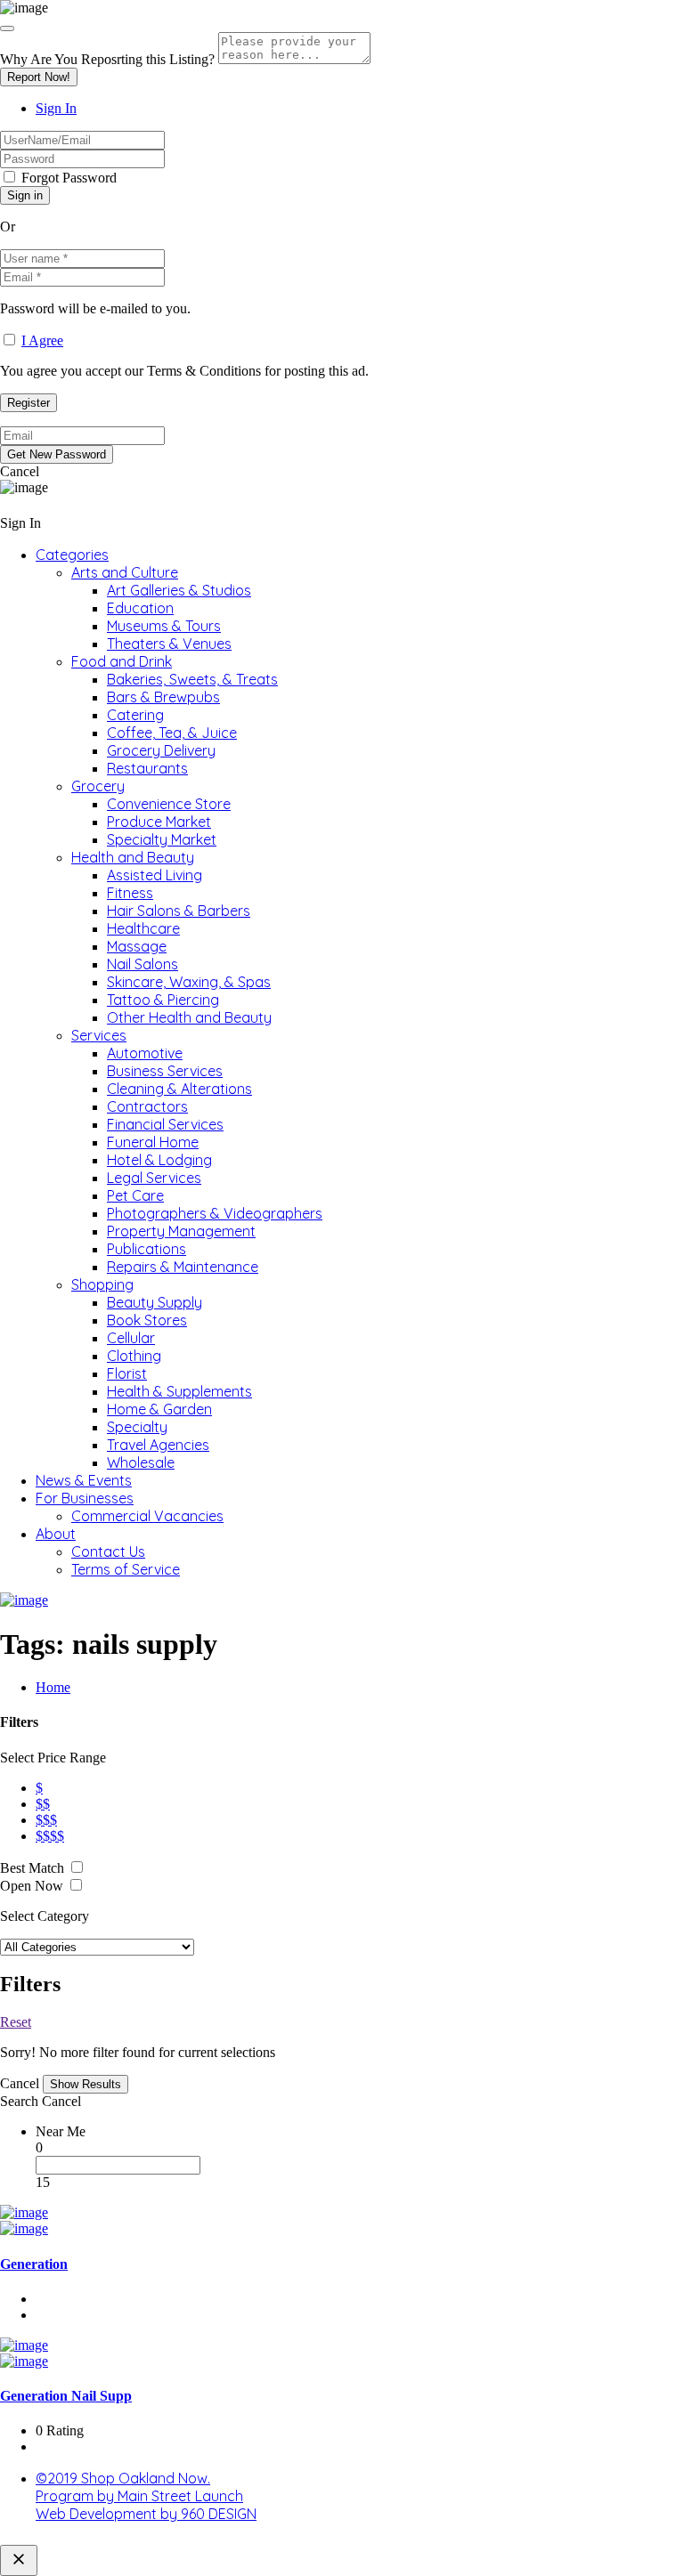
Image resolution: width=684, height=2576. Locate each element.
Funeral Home (153, 1142)
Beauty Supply (155, 1302)
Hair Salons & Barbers (179, 911)
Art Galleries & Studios (179, 590)
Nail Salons (142, 964)
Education (140, 608)
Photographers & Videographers (215, 1213)
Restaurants (147, 768)
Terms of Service (126, 1569)
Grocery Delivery (161, 750)
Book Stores (147, 1320)
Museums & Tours (164, 626)
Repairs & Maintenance (183, 1267)
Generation (34, 2264)
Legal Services (154, 1178)
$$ (43, 1804)
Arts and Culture (125, 572)
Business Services (165, 1071)
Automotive (145, 1053)
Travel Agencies (158, 1445)
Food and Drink (122, 661)
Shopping (102, 1284)
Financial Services (165, 1124)
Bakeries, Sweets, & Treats (192, 679)
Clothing (134, 1356)
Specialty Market (162, 839)
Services (99, 1035)
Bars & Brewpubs (163, 697)
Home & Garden (159, 1409)
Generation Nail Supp (66, 2396)
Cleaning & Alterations (179, 1089)
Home (53, 1687)
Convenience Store (169, 804)
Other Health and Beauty (189, 1017)
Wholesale (141, 1462)
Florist (127, 1373)
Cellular (131, 1338)
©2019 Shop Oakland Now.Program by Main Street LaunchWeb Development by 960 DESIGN (146, 2496)
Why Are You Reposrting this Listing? (107, 59)
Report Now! (39, 77)
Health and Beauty (133, 857)
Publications (147, 1249)
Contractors (147, 1106)
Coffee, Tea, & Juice (172, 733)
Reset (16, 2022)
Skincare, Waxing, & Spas (189, 982)
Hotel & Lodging (159, 1160)
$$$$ (50, 1836)
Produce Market (159, 822)
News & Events (84, 1480)
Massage (137, 946)
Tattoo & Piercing (163, 1000)
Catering (135, 715)
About (56, 1534)
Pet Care (135, 1195)
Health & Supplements (179, 1391)
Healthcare (143, 928)
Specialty (137, 1427)
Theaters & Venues (169, 644)
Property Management (181, 1231)
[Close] (7, 28)
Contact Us (108, 1551)
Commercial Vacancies (147, 1516)
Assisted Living (155, 875)
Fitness (130, 893)
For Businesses (85, 1498)
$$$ (46, 1820)
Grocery (98, 786)
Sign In (56, 108)
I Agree (42, 340)
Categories (72, 555)
